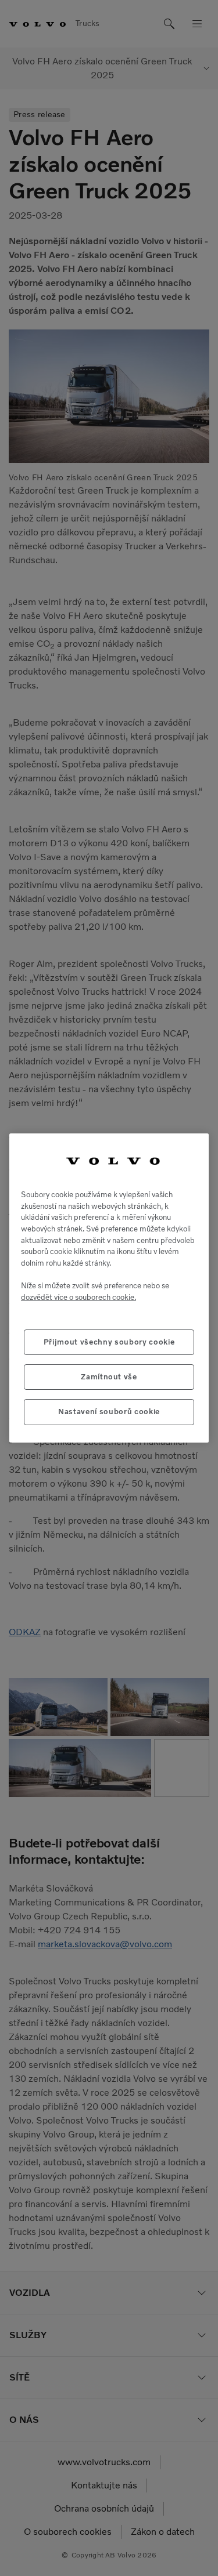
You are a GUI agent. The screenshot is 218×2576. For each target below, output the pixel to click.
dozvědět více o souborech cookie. (78, 1297)
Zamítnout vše (109, 1377)
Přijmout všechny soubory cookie (109, 1342)
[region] (109, 1288)
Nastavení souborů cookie (109, 1412)
